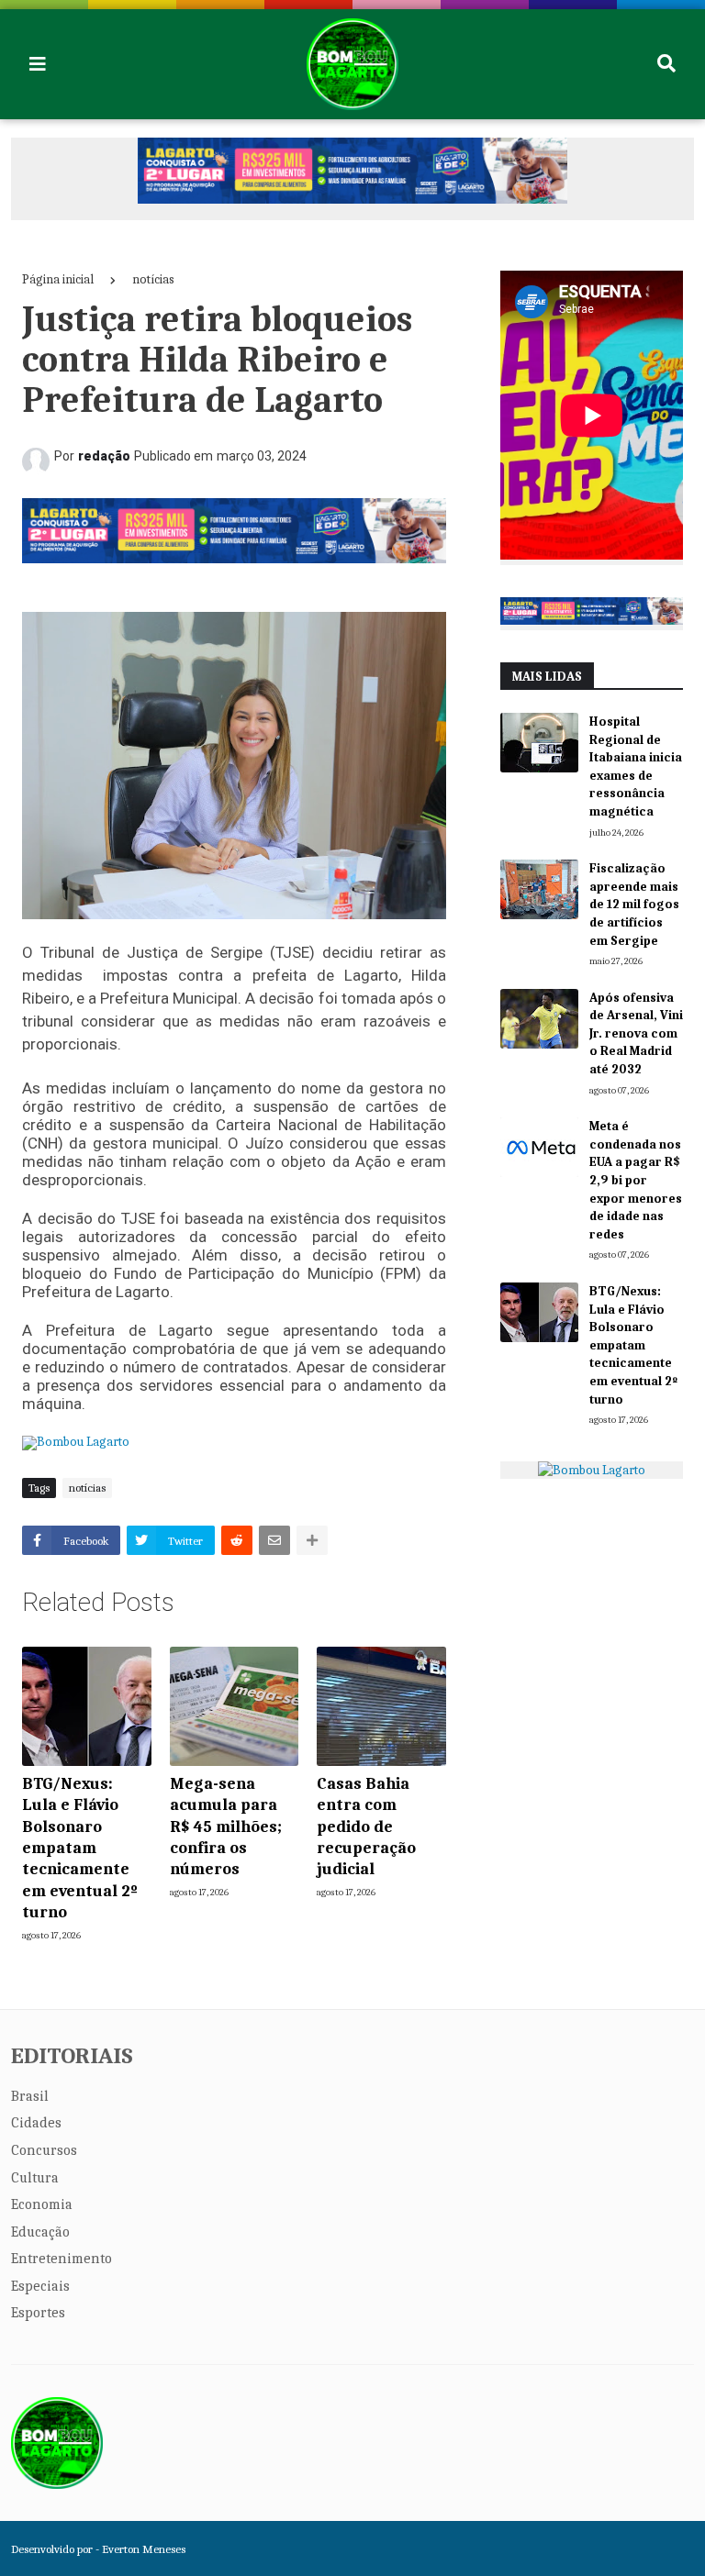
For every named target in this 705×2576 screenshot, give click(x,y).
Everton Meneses (144, 2549)
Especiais (40, 2286)
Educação (40, 2232)
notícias (153, 279)
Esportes (38, 2313)
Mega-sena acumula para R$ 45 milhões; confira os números (226, 1827)
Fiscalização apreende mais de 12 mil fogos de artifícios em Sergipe (634, 904)
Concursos (44, 2150)
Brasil (30, 2096)
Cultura (35, 2178)
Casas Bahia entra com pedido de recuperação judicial (366, 1827)
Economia (42, 2204)
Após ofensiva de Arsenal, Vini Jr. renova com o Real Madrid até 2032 (636, 1033)
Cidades (36, 2123)
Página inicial (58, 279)
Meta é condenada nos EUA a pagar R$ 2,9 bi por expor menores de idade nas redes (636, 1180)
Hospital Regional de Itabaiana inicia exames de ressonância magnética (636, 766)
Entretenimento (62, 2259)
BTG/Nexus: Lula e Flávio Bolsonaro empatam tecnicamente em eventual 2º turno (80, 1848)
